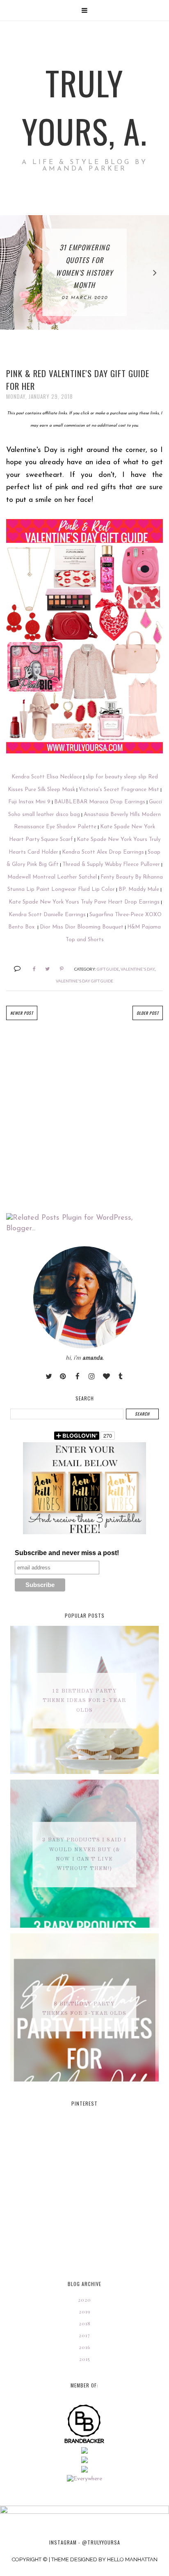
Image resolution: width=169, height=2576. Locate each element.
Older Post (148, 1013)
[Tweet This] (45, 969)
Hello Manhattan (132, 2559)
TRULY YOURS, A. (84, 107)
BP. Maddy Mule (139, 889)
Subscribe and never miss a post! (67, 1553)
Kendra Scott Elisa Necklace (47, 777)
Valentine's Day (138, 969)
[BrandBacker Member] (84, 2443)
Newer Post (22, 1013)
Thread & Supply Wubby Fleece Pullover (111, 864)
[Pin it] (58, 969)
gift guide (108, 969)
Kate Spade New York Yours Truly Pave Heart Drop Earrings (84, 902)
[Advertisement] (84, 1117)
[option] (84, 272)
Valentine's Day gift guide (84, 981)
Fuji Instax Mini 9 (29, 802)
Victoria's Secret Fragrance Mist (119, 790)
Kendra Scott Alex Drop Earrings (103, 852)
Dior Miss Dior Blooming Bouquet (82, 927)
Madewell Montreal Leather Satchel (52, 877)
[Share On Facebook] (31, 969)
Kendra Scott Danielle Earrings (47, 915)
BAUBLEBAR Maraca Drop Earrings (100, 802)
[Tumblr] (120, 1377)
